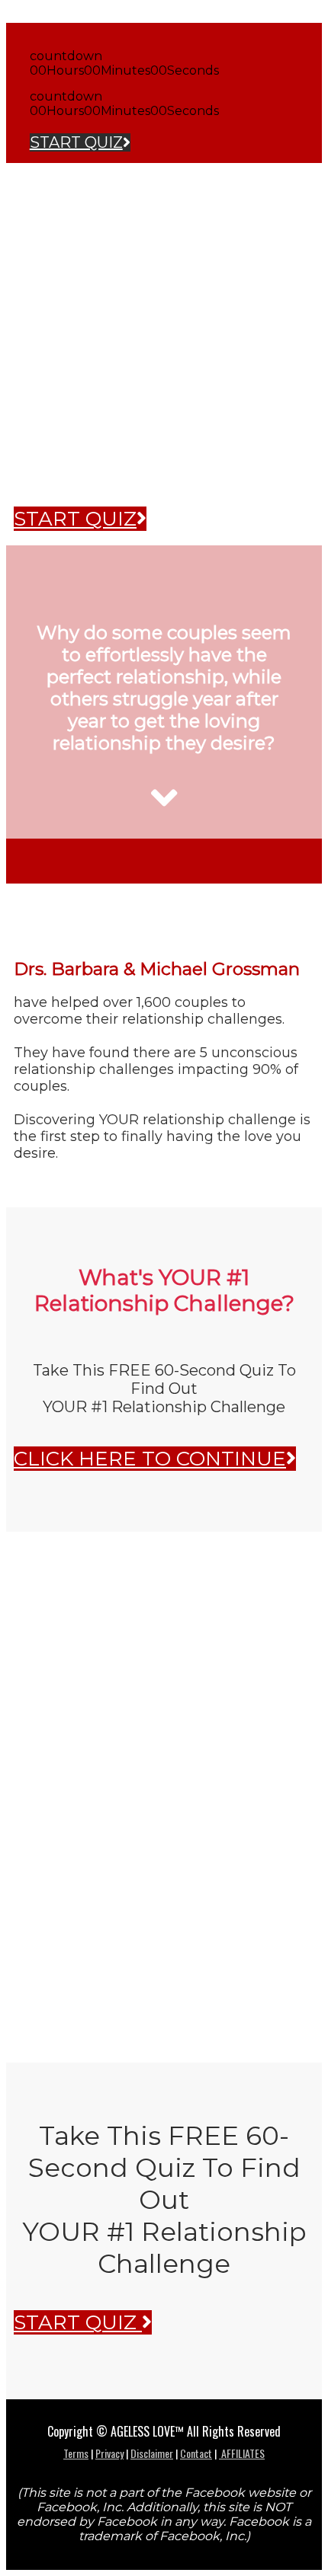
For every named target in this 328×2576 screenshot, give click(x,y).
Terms (76, 2453)
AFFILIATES (242, 2453)
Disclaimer (152, 2453)
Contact (196, 2453)
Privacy (109, 2453)
